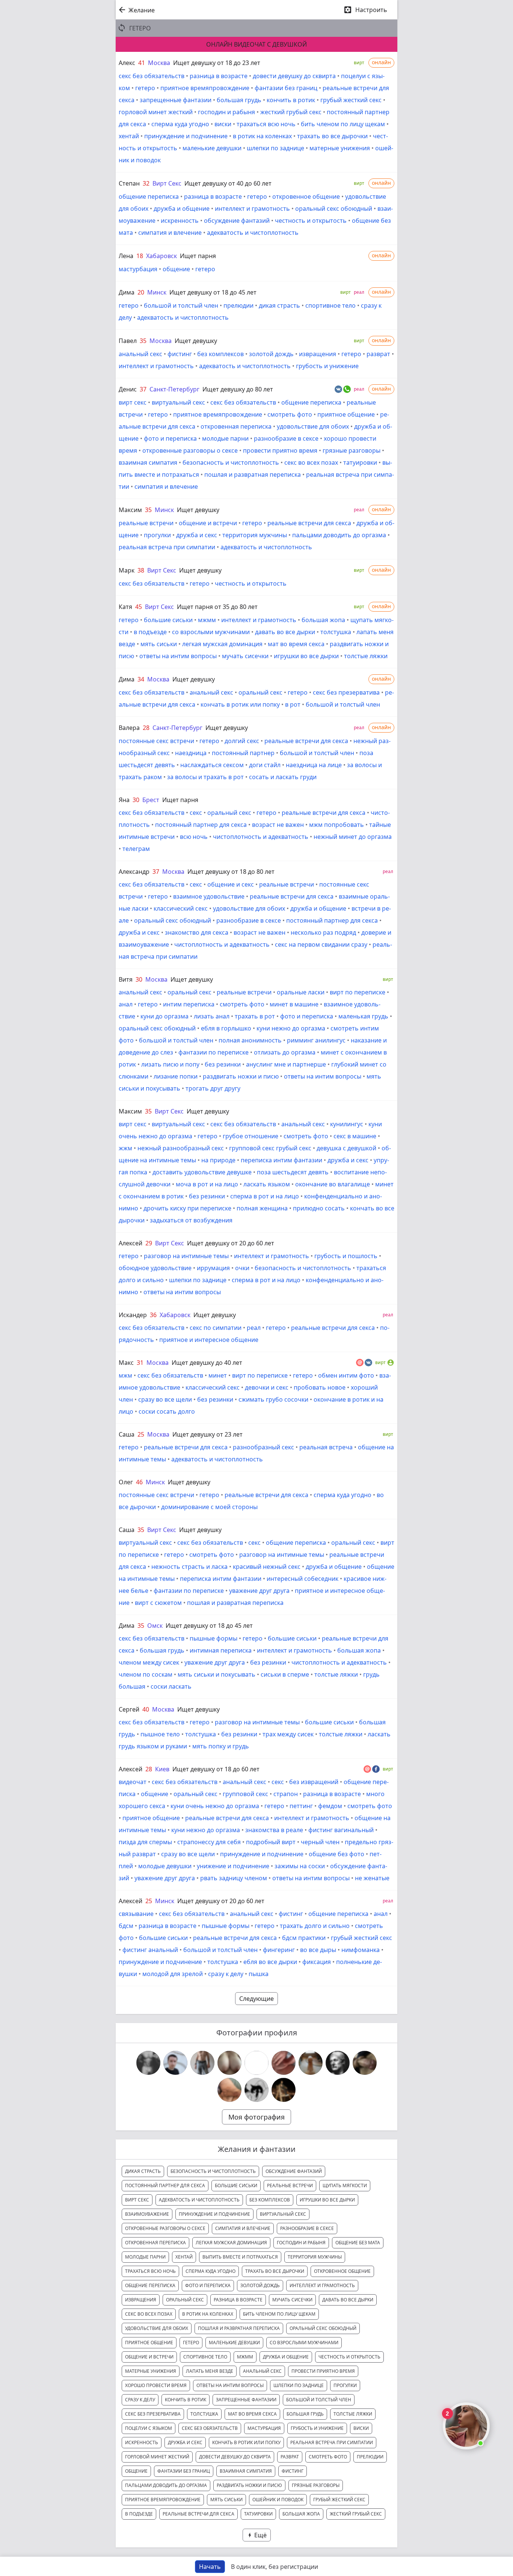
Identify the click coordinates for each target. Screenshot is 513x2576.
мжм (125, 1375)
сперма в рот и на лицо (265, 1196)
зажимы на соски (300, 1866)
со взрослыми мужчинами (211, 632)
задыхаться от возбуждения (191, 1220)
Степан (129, 183)
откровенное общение (306, 196)
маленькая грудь (363, 1016)
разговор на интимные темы (186, 1256)
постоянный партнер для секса (201, 825)
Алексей (131, 1243)
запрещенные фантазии (176, 100)
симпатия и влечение (170, 233)
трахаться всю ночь (266, 124)
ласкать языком (267, 1184)
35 (143, 341)
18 (140, 256)
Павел (128, 341)
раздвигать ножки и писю (241, 1076)
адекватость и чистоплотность (253, 233)
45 (139, 607)
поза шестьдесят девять (293, 1172)
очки (242, 1268)
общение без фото (336, 1854)
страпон (286, 1794)
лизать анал (212, 1016)
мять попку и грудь (221, 1746)
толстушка (336, 632)
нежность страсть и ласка (189, 1567)
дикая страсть (279, 305)
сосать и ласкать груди (283, 777)
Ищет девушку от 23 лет (207, 1434)
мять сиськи (159, 644)
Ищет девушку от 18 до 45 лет (213, 292)
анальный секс (140, 354)
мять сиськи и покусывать (217, 1674)
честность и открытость (311, 221)
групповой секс (245, 1794)
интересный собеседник (303, 1579)
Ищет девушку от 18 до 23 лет (217, 63)
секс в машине (355, 1136)
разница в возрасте (219, 76)
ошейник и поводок (278, 2500)
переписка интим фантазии (281, 1160)
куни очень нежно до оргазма (215, 1806)
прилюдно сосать (319, 1208)
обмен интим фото (346, 1375)
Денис (128, 389)
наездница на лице (314, 765)
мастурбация (138, 269)
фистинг (180, 354)
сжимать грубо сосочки (273, 1399)
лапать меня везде (210, 2371)
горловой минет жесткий (156, 112)
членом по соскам (146, 1674)
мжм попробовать (336, 825)
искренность (180, 221)
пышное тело (160, 1734)
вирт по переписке (358, 992)
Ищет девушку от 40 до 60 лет (228, 183)
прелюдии (238, 305)
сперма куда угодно (180, 124)
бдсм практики (304, 1938)
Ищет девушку (196, 341)
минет (218, 1375)
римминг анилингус (316, 1040)
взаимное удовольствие (209, 896)
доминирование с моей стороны (209, 1507)
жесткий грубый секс (291, 112)
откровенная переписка (236, 426)
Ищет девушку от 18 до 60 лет (216, 1769)
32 (146, 183)
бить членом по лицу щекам (343, 124)
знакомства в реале (274, 1830)
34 (141, 679)
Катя (125, 607)
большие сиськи (168, 620)
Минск (157, 292)
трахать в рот (255, 1016)
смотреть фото (290, 414)
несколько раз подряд (323, 932)
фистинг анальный (150, 1950)
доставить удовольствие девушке (202, 1172)
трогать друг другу (213, 1088)
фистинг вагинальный (341, 1830)
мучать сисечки (245, 656)
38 (141, 570)
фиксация (317, 1962)
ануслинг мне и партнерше (286, 1064)
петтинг (301, 1806)
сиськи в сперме (285, 1674)
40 (146, 1709)
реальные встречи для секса (309, 523)
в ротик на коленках (262, 136)
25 (141, 1434)
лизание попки (176, 1076)
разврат (378, 354)
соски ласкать (171, 1686)
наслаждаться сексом (212, 765)
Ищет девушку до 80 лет (238, 389)
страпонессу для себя (209, 1842)
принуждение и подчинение (186, 136)
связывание (136, 1914)
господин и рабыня (226, 112)
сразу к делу (226, 1974)
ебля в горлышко (226, 1028)
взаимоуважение (147, 2214)
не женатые (372, 1878)
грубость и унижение (327, 366)
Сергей (129, 1709)
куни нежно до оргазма (291, 1028)
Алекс (127, 63)
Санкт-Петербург (174, 389)
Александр (134, 872)
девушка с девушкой (346, 1148)
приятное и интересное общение (209, 1340)
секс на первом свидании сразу (321, 944)
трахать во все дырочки (332, 136)
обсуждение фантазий (237, 221)
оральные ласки (301, 992)
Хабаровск (161, 256)
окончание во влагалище (333, 1184)
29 (149, 1243)
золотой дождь (271, 354)
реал (254, 1328)
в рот (293, 704)
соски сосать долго (167, 1411)
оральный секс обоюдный (334, 208)
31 (140, 1363)
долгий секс (242, 741)
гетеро (145, 88)
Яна (124, 800)
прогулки (157, 535)
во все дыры (318, 1950)
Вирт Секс (167, 183)
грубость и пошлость (346, 1256)
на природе (218, 1160)
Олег (126, 1482)
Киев (162, 1769)
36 (153, 1315)
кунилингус (347, 1124)
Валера (129, 728)
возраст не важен (278, 825)
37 (143, 389)
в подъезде (150, 632)
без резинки (223, 1064)
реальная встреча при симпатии (167, 547)
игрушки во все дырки (306, 656)
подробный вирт (271, 1842)
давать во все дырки (285, 632)
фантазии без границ (286, 88)
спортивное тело (330, 305)
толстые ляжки (366, 656)
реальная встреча (326, 1447)
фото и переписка (170, 438)
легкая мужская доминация (222, 644)
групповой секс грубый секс (270, 1148)
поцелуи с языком (149, 2428)
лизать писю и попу (170, 1064)
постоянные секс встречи (156, 741)
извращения (318, 354)
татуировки (360, 462)
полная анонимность (250, 1040)
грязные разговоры (352, 450)
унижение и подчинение (233, 1866)
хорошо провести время (156, 2385)
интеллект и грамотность (252, 208)
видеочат (133, 1782)
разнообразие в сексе (286, 438)
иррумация (213, 1268)
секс (196, 813)
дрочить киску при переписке (187, 1208)
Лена (126, 256)
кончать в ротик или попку (240, 704)
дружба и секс (197, 535)
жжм (125, 1148)
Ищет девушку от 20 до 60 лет (231, 1243)
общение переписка (149, 196)
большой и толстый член (181, 305)
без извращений (314, 1782)
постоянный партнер (243, 753)
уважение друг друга (259, 1591)
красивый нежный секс (267, 1567)
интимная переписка (221, 1650)
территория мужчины (255, 535)
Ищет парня (198, 256)
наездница (191, 753)
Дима (127, 292)
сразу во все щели (165, 1399)
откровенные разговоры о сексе (190, 450)
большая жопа (323, 620)
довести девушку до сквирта (294, 76)
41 (142, 63)
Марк (127, 570)
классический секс (181, 908)
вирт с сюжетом (158, 1603)
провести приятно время (280, 450)
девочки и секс (267, 1387)
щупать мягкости (345, 2185)
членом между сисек (149, 1662)
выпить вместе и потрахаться (240, 2257)
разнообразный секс (263, 1447)
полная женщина (262, 1208)
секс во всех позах (311, 462)
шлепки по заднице (275, 148)
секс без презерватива (346, 692)
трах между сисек (288, 1734)
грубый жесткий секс (351, 100)
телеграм (136, 849)
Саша (127, 1434)
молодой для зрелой (173, 1974)
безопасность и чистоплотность (231, 462)
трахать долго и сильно (315, 1926)
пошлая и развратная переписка (253, 474)
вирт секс (133, 402)
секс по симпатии (216, 1328)
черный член (320, 1842)
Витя (126, 979)
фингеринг (279, 1950)
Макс (126, 1363)
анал (126, 1004)
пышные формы (213, 1638)
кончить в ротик (291, 100)
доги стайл (265, 765)
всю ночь (194, 837)
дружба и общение (182, 208)
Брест (151, 800)
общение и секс (231, 884)
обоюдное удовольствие (155, 1268)
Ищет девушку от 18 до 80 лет (231, 872)
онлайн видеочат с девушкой (256, 44)
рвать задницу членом (234, 1878)
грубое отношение (250, 1136)
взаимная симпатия (148, 462)
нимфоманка (361, 1950)
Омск (155, 1626)
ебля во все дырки (270, 1962)
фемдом (330, 1806)
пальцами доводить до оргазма (339, 535)
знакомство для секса (197, 932)
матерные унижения (340, 148)
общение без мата (358, 2243)
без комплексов (220, 354)
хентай (129, 136)
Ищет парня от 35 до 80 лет (217, 607)
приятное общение (346, 414)
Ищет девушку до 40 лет (207, 1363)
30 (136, 800)
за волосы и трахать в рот (205, 777)
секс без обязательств (152, 76)
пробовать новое (320, 1387)
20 (141, 292)
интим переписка (189, 1004)
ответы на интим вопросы (178, 656)
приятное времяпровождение (205, 88)
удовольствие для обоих (313, 426)
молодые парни (225, 438)
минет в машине (294, 1004)
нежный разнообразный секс (181, 1148)
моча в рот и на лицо (207, 1184)
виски (223, 124)
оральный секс (260, 692)
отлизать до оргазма (285, 1052)
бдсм (126, 1926)
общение (176, 269)
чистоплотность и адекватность (261, 837)
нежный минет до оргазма (353, 837)
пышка (259, 1974)
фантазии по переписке (213, 1052)
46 (139, 1482)
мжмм (207, 620)
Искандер (133, 1315)
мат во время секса (296, 644)
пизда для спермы (145, 1842)
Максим (130, 510)
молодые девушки (165, 1866)
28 (146, 728)
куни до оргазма (164, 1016)
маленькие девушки (212, 148)
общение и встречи (208, 523)
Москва (159, 63)
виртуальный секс (178, 402)
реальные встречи (146, 523)
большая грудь (239, 100)
